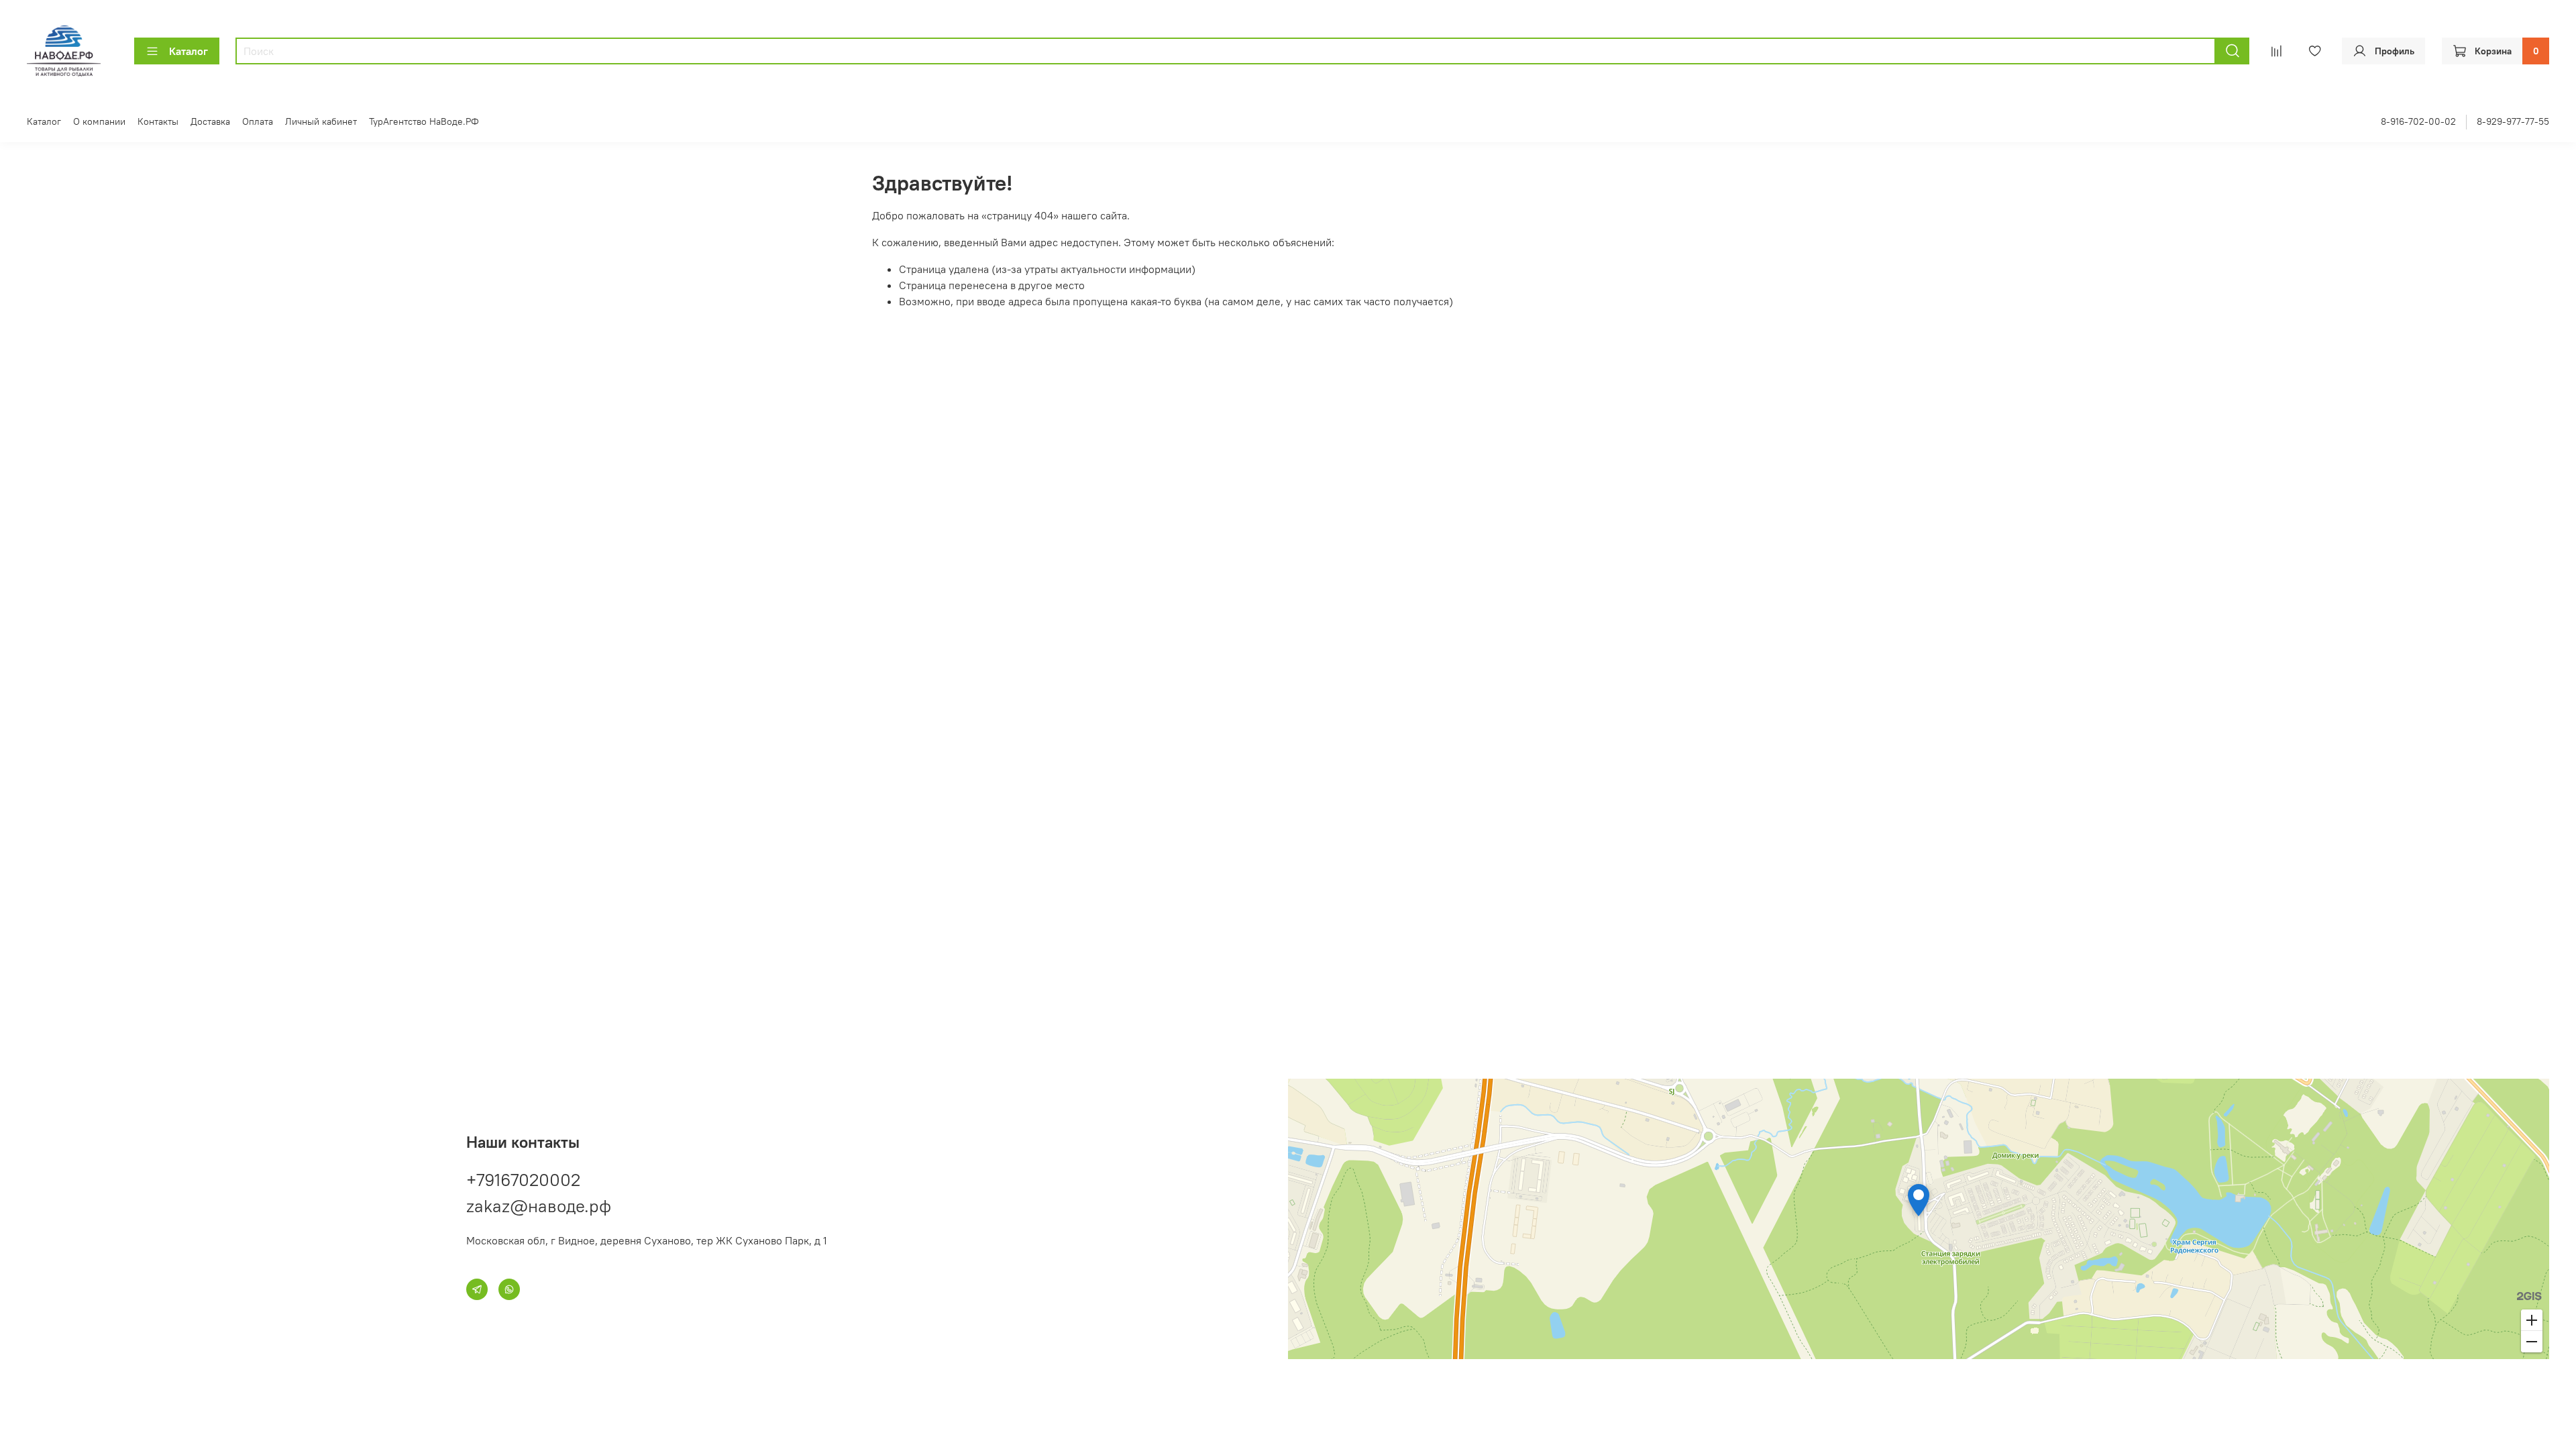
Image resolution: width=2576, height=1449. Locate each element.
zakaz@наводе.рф (539, 1206)
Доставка (210, 121)
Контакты (158, 121)
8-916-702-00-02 (2418, 121)
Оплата (258, 121)
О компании (99, 121)
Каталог (189, 51)
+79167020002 (523, 1180)
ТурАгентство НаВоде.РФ (424, 121)
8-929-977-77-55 (2513, 121)
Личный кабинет (321, 121)
